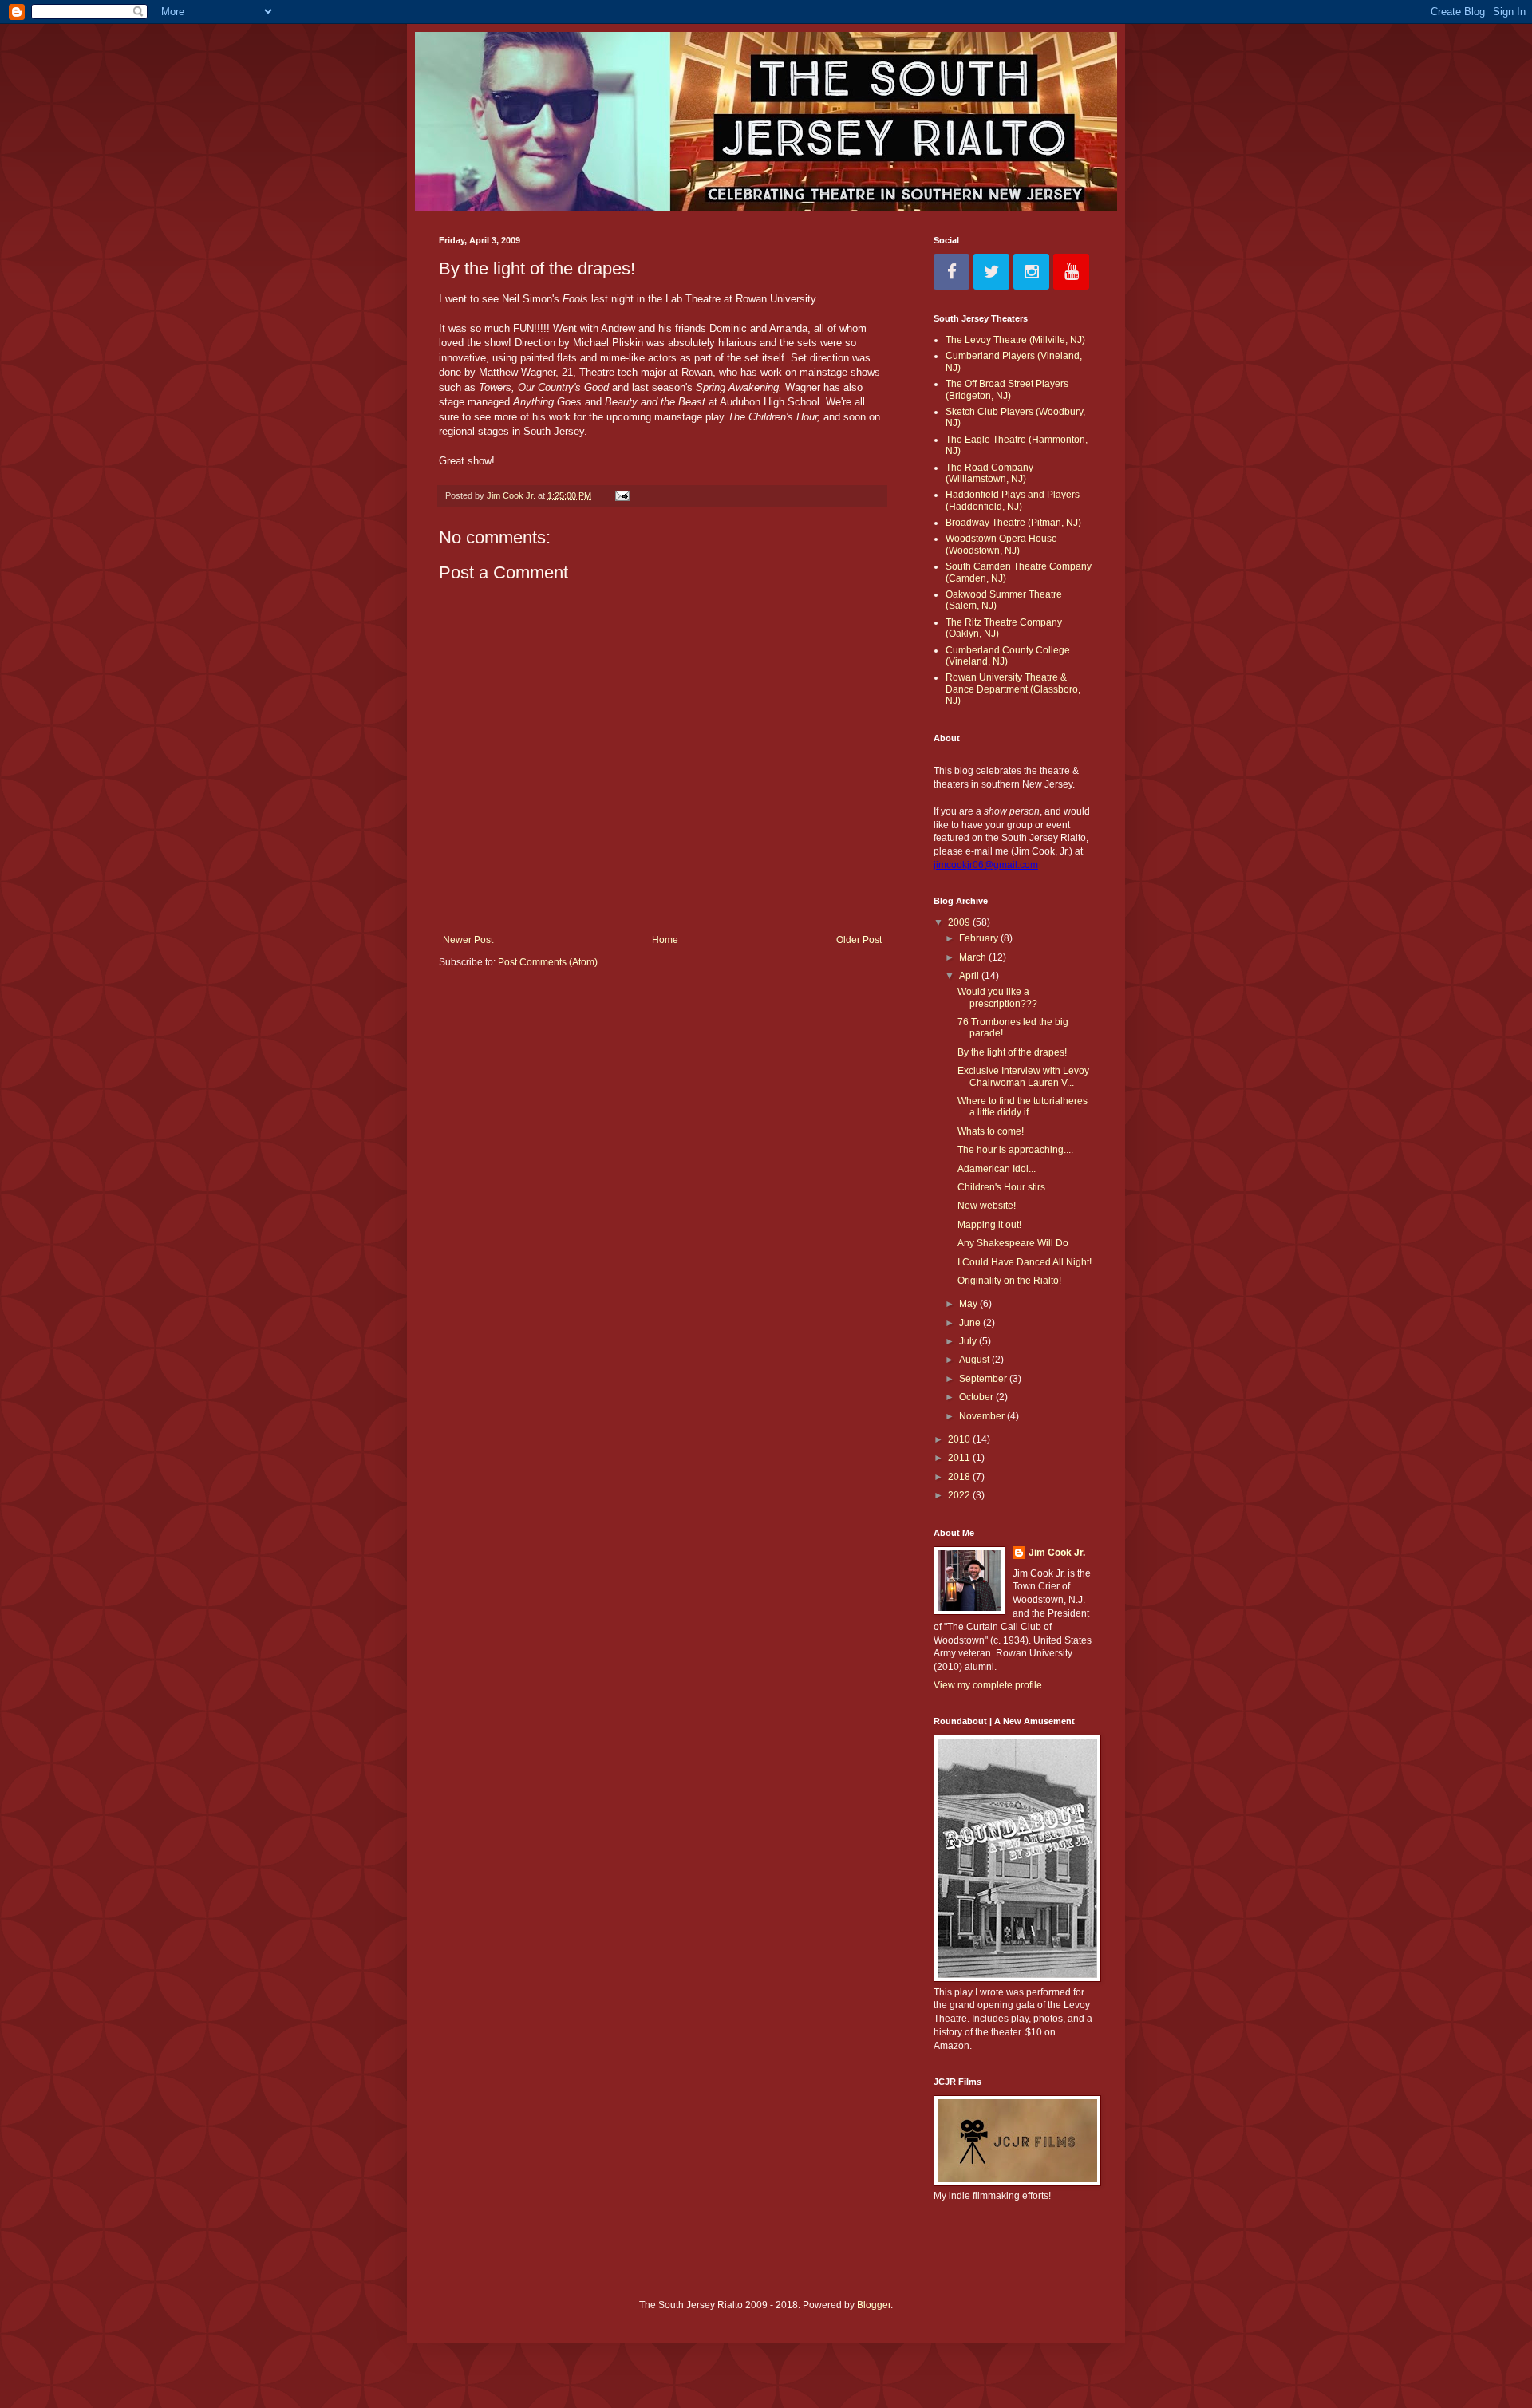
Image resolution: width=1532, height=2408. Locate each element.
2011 (960, 1458)
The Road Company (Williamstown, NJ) (989, 473)
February (980, 938)
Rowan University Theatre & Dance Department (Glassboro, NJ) (1013, 689)
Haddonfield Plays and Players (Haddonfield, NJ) (1013, 500)
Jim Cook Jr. (1057, 1553)
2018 (960, 1477)
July (969, 1341)
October (977, 1397)
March (974, 957)
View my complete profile (988, 1685)
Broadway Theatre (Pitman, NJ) (1013, 523)
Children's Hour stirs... (1005, 1187)
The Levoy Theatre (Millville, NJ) (1015, 340)
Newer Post (468, 940)
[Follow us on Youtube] (1071, 272)
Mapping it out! (989, 1225)
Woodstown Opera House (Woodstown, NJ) (1001, 544)
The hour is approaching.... (1015, 1150)
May (969, 1304)
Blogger (874, 2305)
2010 (960, 1439)
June (971, 1323)
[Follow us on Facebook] (952, 272)
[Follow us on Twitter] (991, 272)
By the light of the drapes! (1012, 1052)
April (970, 976)
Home (665, 940)
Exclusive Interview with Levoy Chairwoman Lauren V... (1023, 1076)
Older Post (859, 940)
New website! (987, 1206)
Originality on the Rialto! (1009, 1281)
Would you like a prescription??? (997, 997)
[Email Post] (622, 495)
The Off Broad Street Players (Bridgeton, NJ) (1007, 389)
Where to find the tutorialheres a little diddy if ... (1023, 1107)
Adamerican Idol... (997, 1169)
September (984, 1379)
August (975, 1360)
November (983, 1416)
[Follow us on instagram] (1031, 272)
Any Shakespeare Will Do (1013, 1243)
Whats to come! (991, 1131)
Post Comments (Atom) (548, 962)
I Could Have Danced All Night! (1025, 1262)
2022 (960, 1495)
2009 (960, 922)
